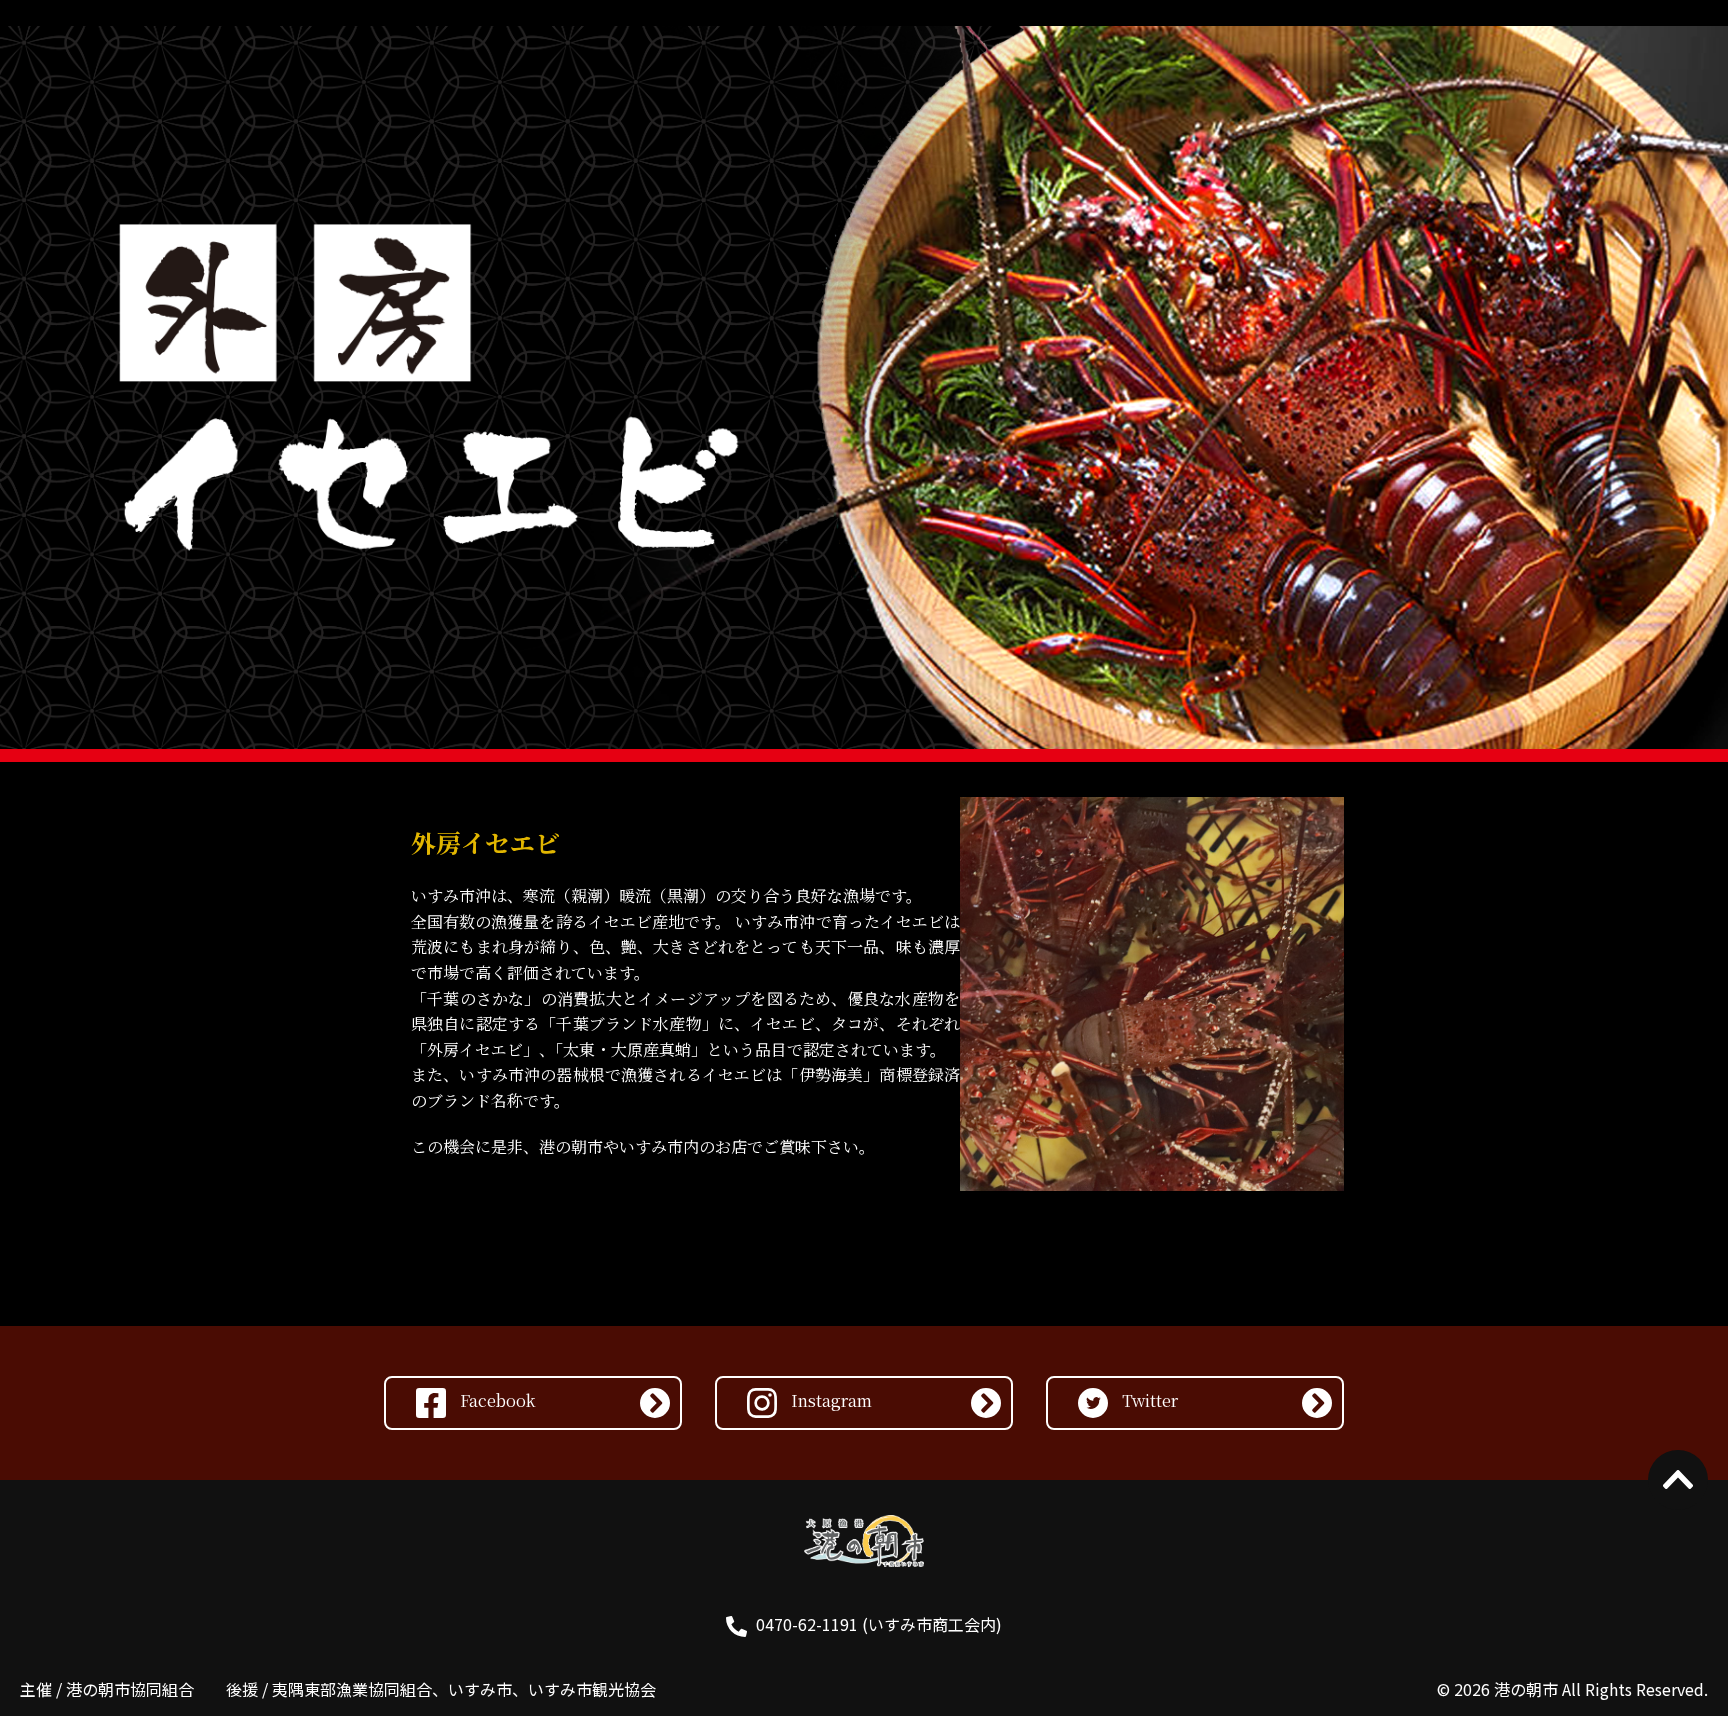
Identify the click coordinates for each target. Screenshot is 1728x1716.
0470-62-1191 (807, 1624)
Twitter (1148, 1400)
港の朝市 (1526, 1689)
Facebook (495, 1400)
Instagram (829, 1400)
